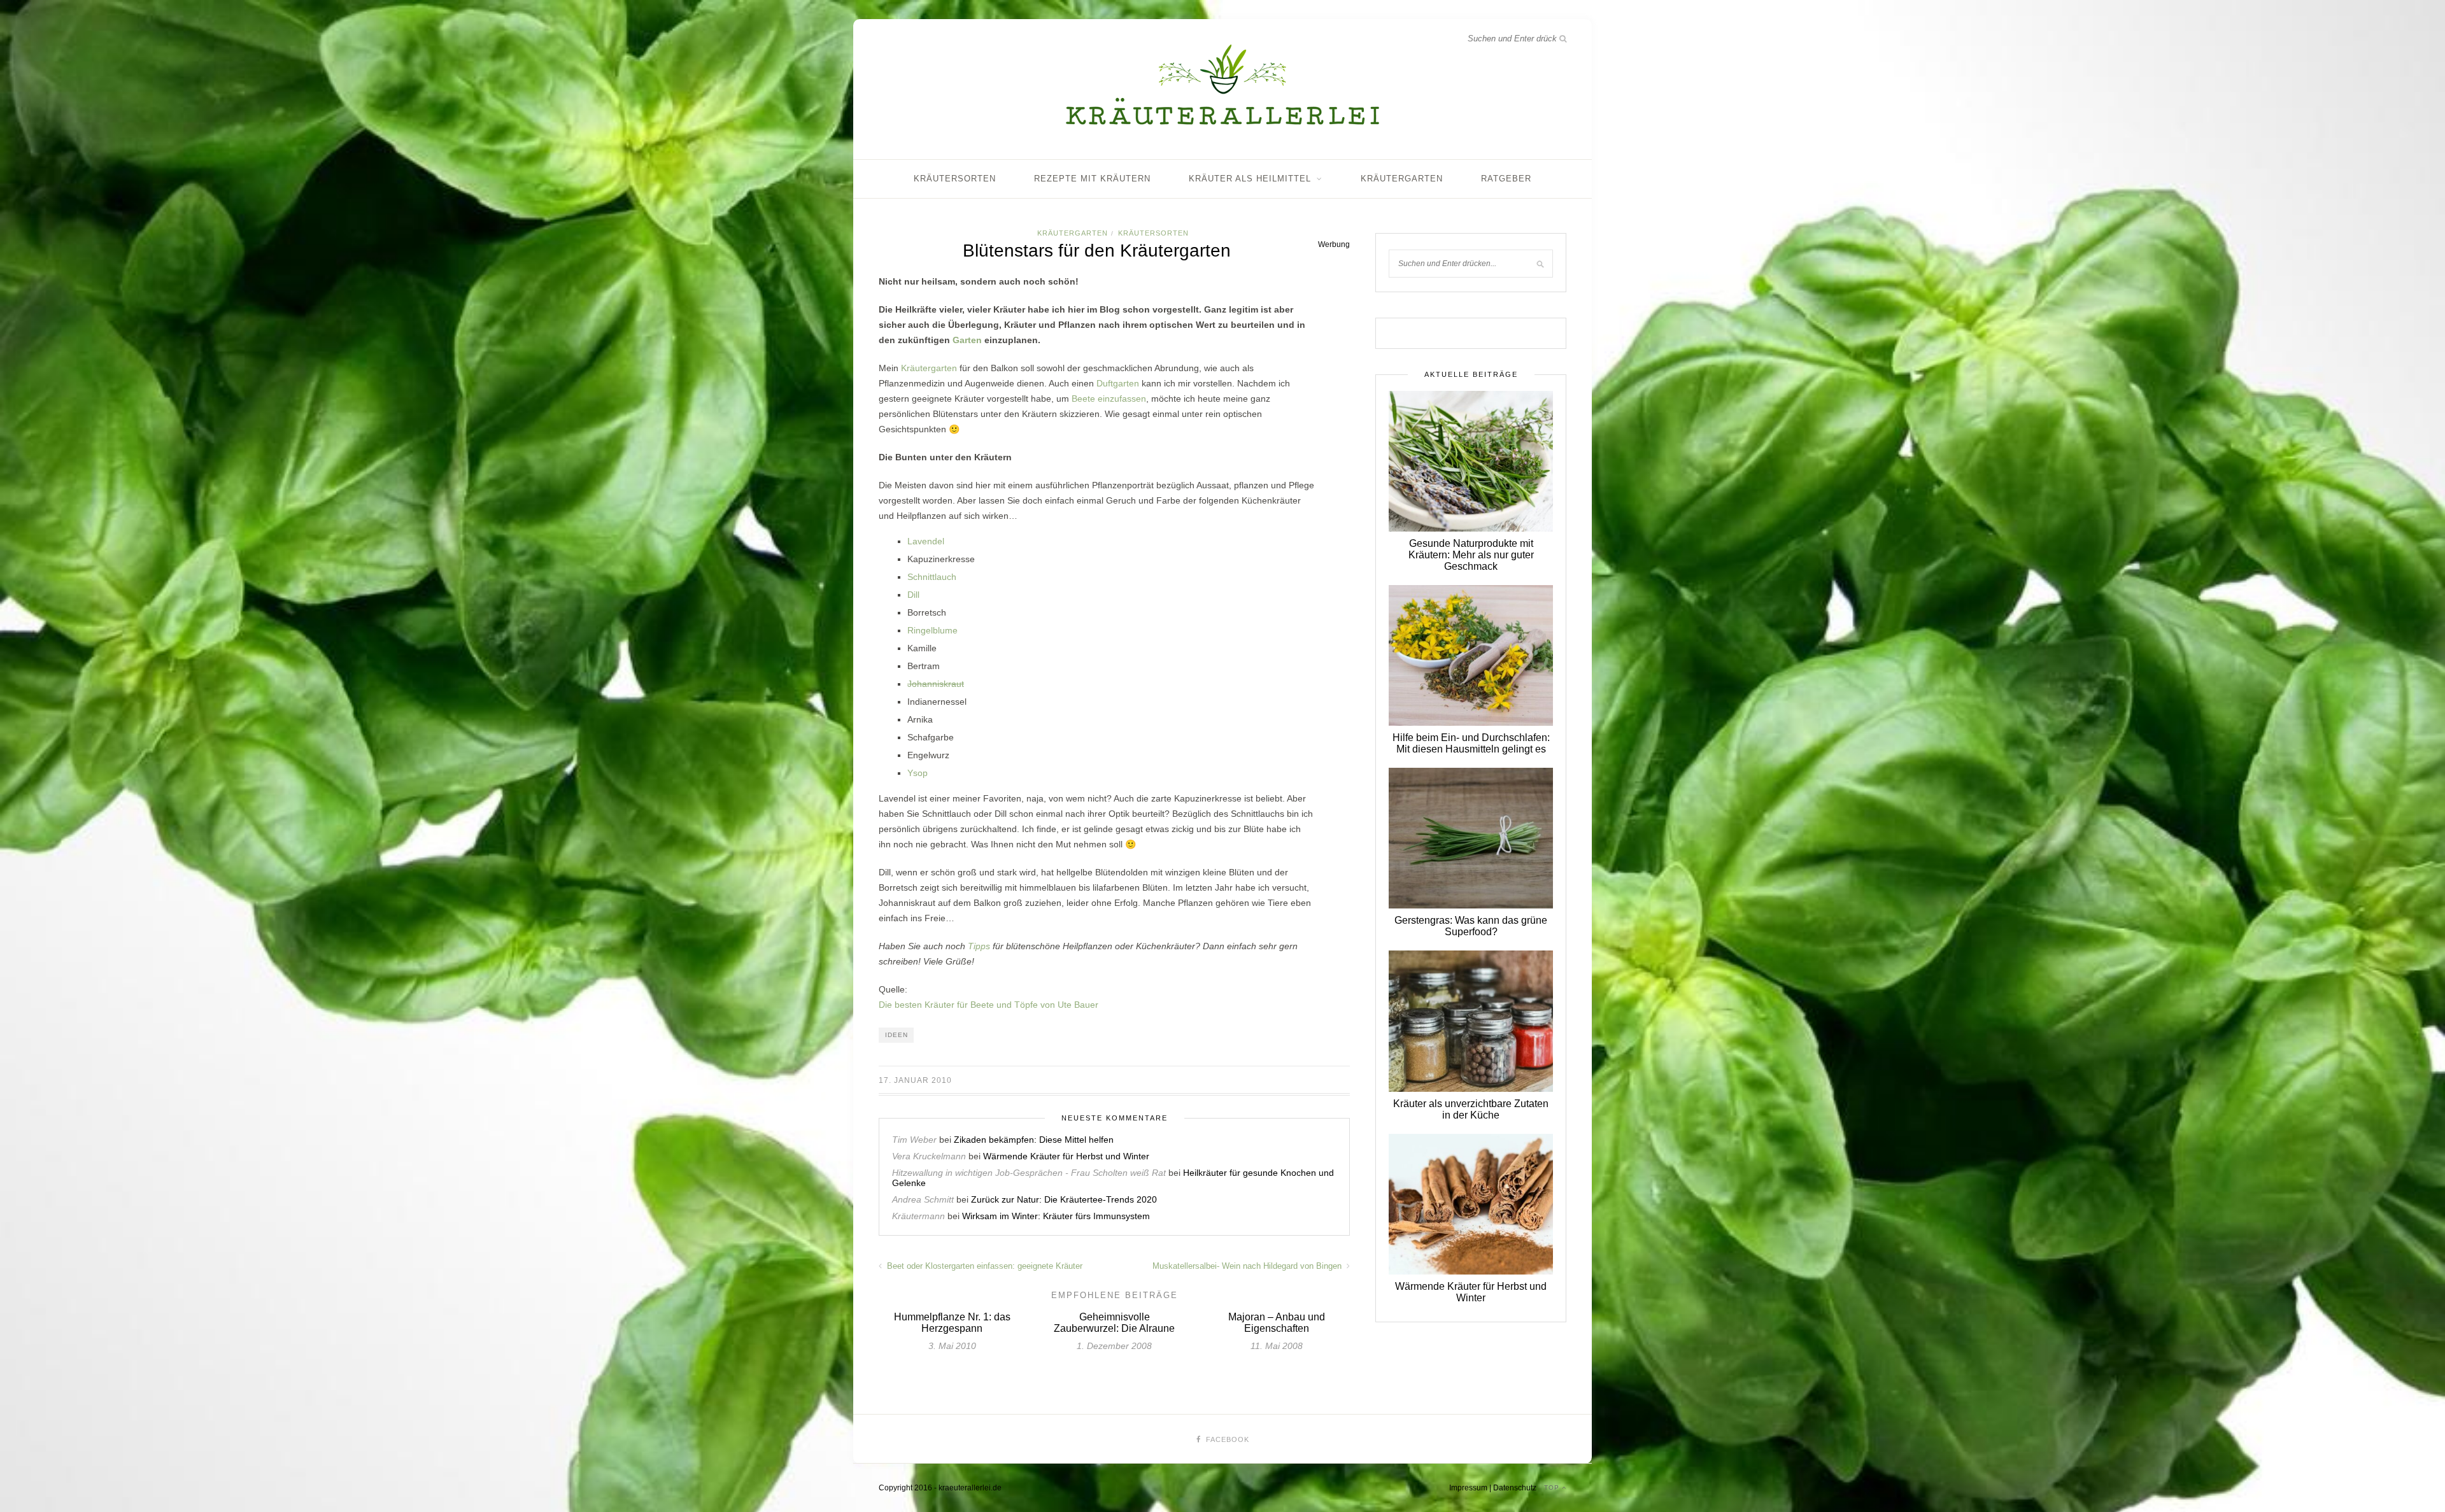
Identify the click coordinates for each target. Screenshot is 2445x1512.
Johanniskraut (936, 684)
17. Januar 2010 (915, 1080)
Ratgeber (1506, 179)
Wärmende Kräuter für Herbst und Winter (1066, 1156)
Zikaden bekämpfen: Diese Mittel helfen (1034, 1140)
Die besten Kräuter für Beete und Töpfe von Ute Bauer (989, 1005)
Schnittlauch (932, 577)
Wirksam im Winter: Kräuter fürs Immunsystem (1056, 1216)
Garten (967, 340)
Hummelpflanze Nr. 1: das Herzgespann (952, 1323)
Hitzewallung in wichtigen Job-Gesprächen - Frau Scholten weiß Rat (1029, 1173)
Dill (913, 595)
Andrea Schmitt (923, 1199)
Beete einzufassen (1109, 399)
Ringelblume (932, 630)
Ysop (918, 773)
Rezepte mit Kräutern (1092, 179)
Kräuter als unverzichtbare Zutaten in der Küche (1471, 1109)
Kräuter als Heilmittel (1250, 179)
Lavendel (926, 541)
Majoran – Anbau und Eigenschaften (1277, 1323)
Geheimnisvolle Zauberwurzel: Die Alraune (1114, 1323)
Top (1553, 1487)
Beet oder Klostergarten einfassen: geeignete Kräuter (983, 1266)
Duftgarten (1118, 383)
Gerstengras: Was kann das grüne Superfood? (1471, 926)
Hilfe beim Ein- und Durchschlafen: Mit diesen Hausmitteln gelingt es (1471, 743)
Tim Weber (914, 1140)
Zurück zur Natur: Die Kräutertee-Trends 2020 (1064, 1199)
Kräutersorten (955, 179)
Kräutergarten (1402, 179)
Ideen (896, 1035)
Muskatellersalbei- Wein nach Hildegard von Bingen (1248, 1266)
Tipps (979, 946)
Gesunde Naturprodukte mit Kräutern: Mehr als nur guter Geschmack (1471, 555)
